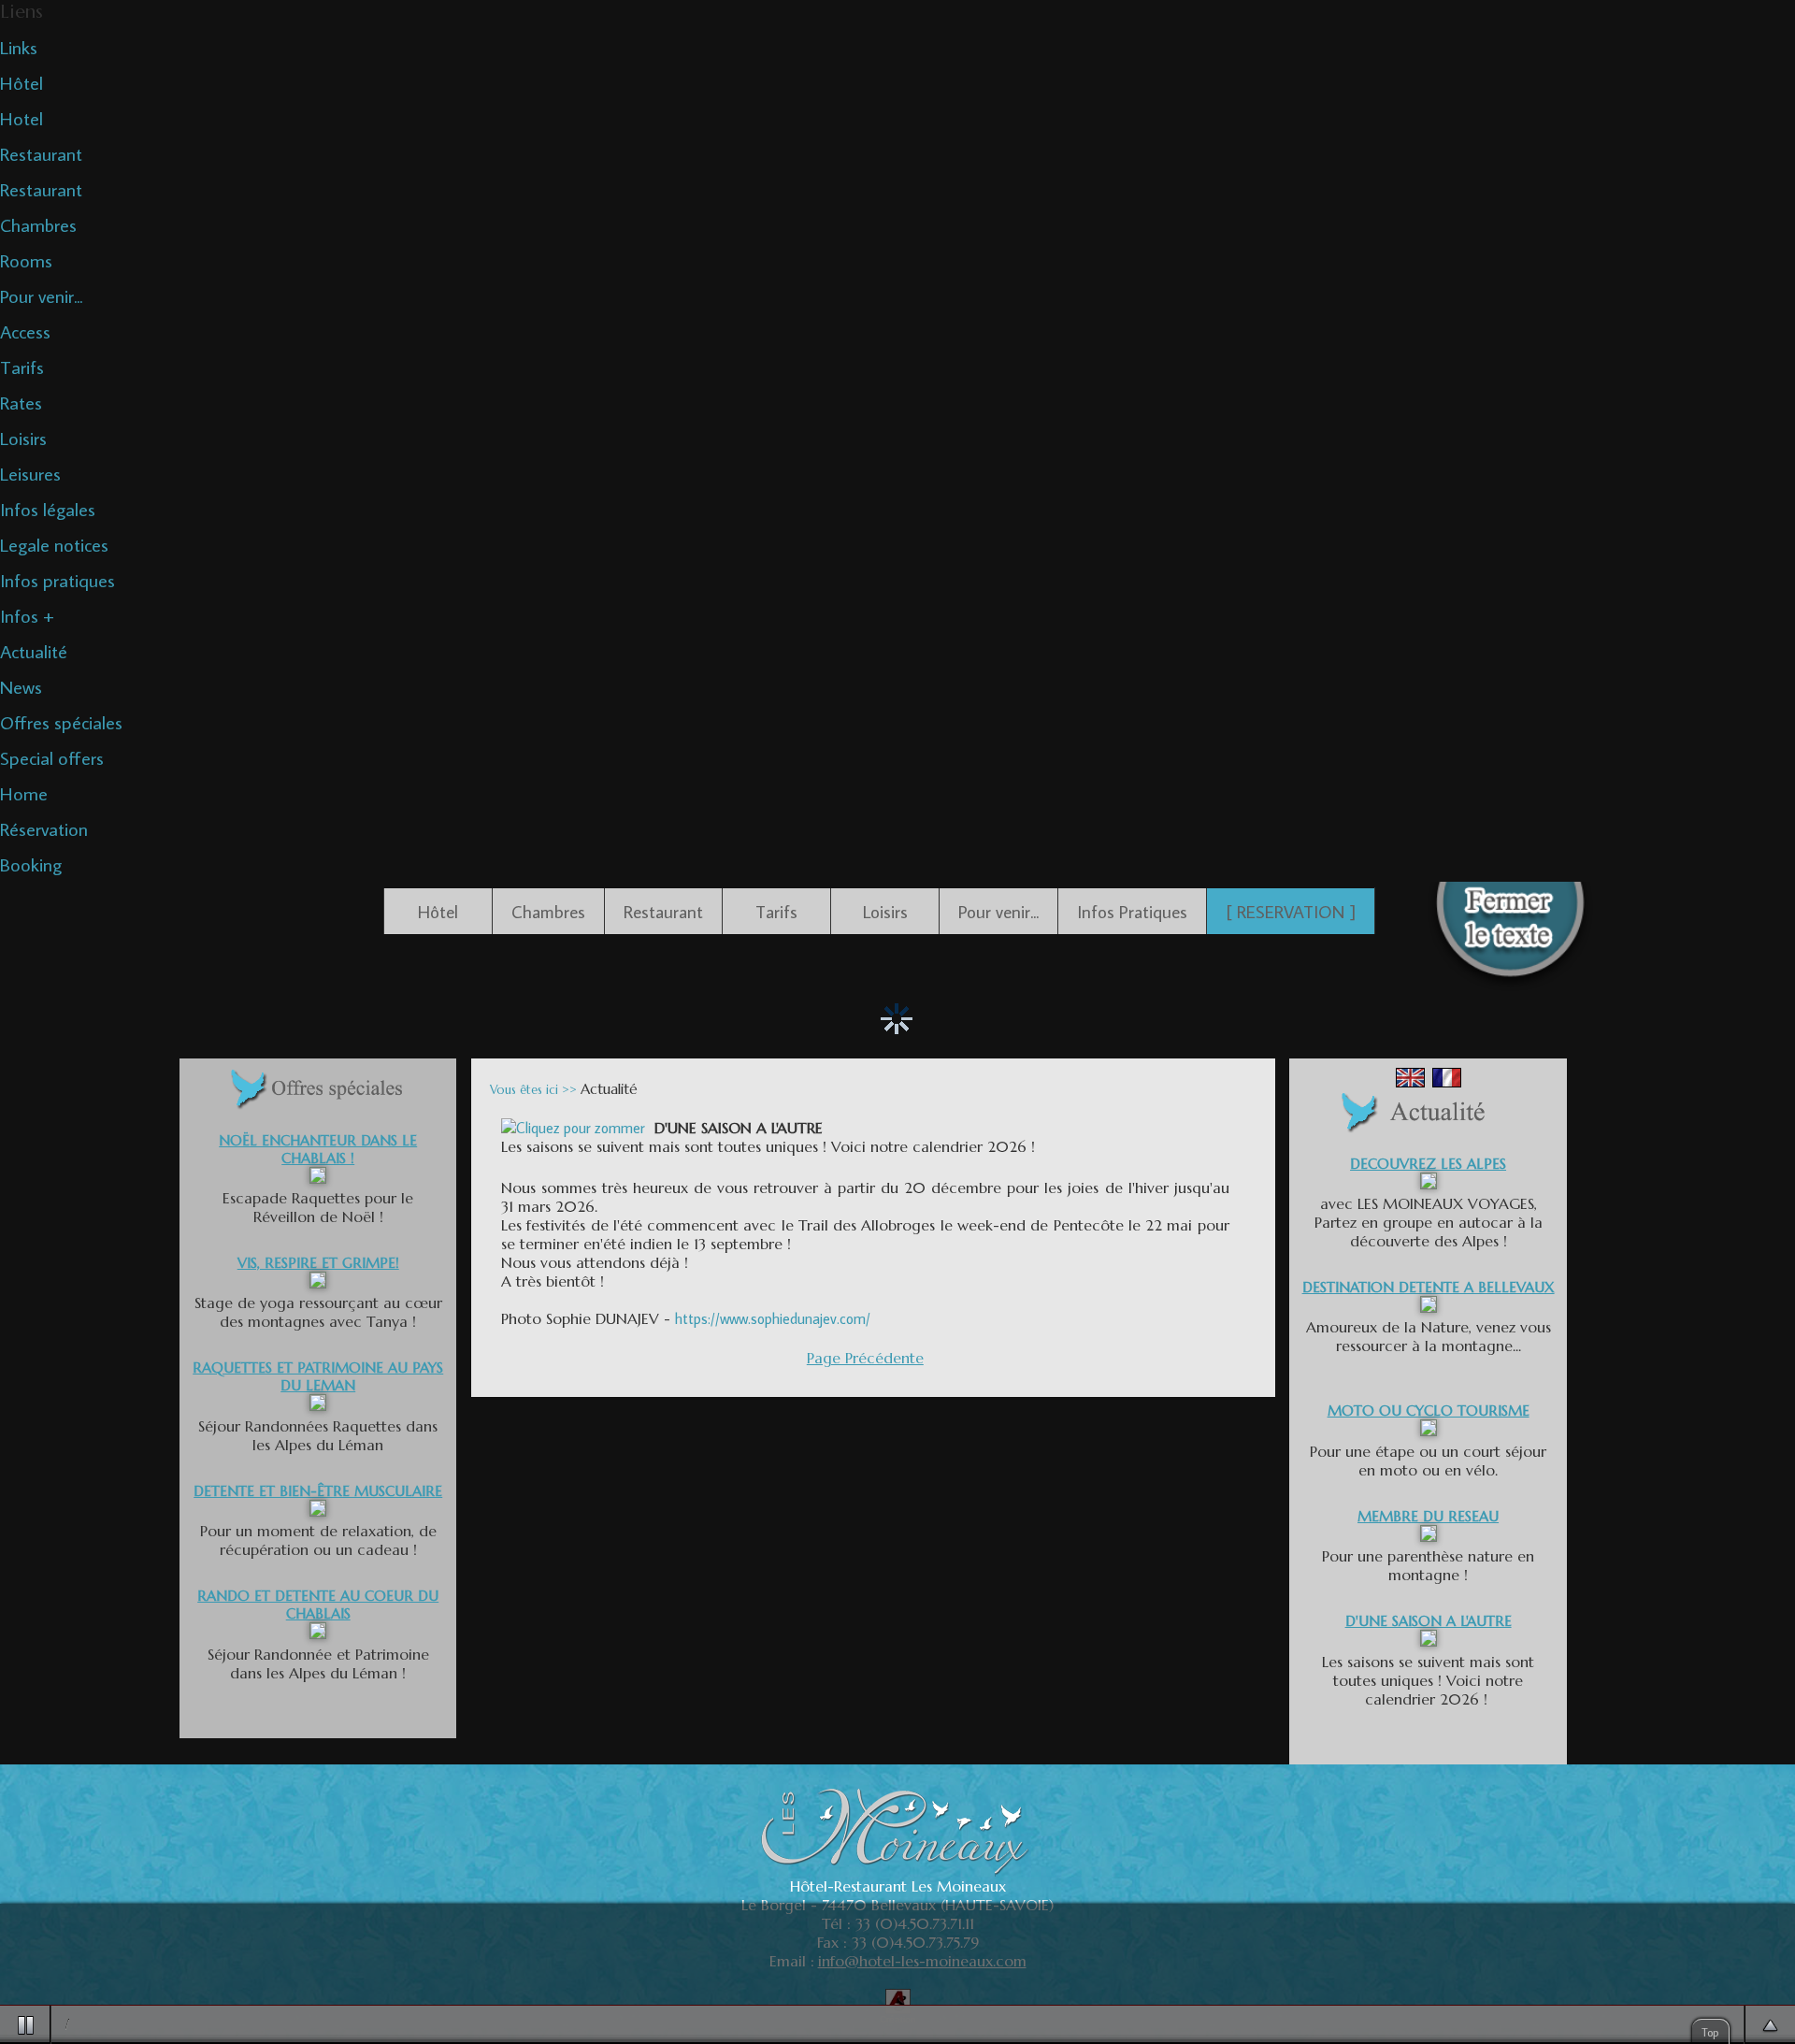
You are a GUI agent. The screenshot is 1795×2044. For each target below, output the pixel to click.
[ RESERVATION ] (1291, 911)
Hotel (22, 118)
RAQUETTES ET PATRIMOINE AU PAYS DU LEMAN (318, 1376)
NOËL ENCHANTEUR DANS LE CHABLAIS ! (318, 1149)
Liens (22, 12)
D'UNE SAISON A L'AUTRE (1429, 1621)
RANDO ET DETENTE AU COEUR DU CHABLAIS (318, 1605)
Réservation (44, 828)
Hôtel (22, 82)
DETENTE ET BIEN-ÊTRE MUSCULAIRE (318, 1491)
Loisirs (23, 438)
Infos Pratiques (1132, 911)
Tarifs (22, 367)
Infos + (27, 615)
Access (25, 331)
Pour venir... (41, 295)
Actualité (34, 651)
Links (19, 47)
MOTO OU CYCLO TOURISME (1429, 1411)
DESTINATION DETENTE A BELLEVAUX (1429, 1287)
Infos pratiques (57, 580)
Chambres (38, 224)
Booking (31, 864)
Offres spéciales (61, 722)
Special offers (52, 757)
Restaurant (41, 153)
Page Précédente (865, 1358)
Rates (21, 402)
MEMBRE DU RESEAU (1428, 1516)
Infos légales (48, 509)
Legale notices (54, 544)
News (21, 686)
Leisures (30, 473)
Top (1710, 2032)
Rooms (26, 260)
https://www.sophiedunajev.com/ (775, 1318)
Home (24, 793)
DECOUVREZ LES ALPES (1428, 1164)
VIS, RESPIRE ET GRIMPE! (318, 1263)
